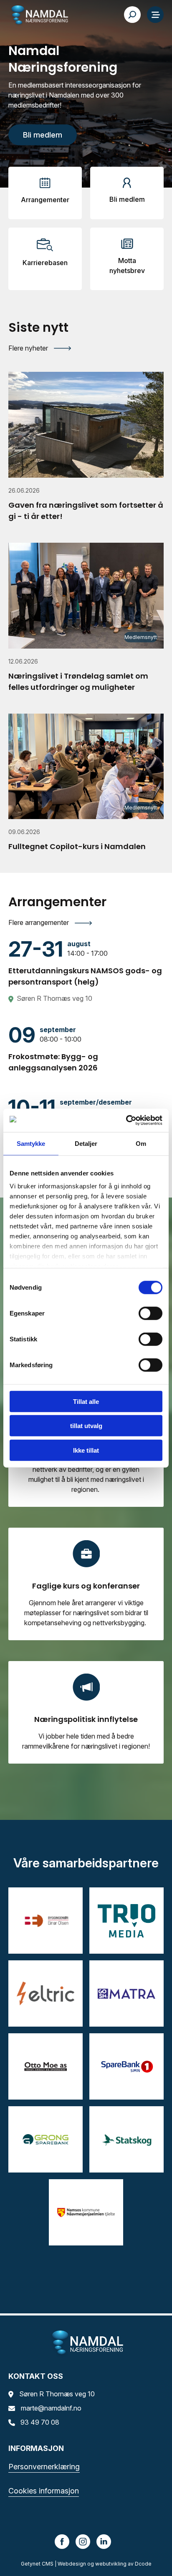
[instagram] (83, 2541)
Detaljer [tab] (86, 1143)
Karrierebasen (45, 263)
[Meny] (155, 15)
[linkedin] (104, 2541)
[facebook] (62, 2541)
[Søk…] (132, 15)
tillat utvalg (86, 1426)
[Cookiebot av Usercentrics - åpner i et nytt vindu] (126, 1120)
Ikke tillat (86, 1450)
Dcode (143, 2564)
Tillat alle (86, 1401)
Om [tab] (141, 1143)
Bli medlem (127, 199)
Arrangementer (45, 200)
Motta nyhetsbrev (127, 266)
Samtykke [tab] (31, 1143)
